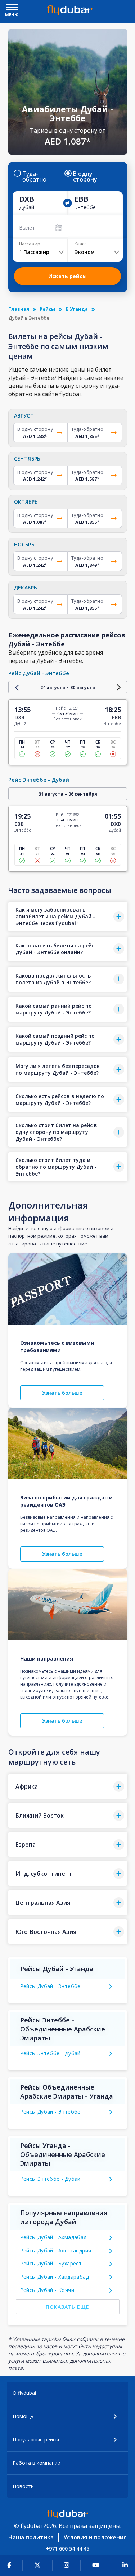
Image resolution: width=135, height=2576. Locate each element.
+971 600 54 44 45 (67, 2549)
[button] (68, 917)
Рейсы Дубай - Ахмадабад (53, 2237)
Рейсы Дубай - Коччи (47, 2290)
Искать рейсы (67, 276)
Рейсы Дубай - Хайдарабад (55, 2277)
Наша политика (31, 2537)
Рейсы (47, 309)
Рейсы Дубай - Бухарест (51, 2263)
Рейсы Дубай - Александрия (56, 2250)
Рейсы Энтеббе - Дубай (50, 2053)
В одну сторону (85, 176)
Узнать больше (62, 1393)
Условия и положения (95, 2537)
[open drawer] (12, 8)
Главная (19, 309)
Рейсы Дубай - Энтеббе (50, 1986)
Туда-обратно (34, 176)
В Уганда (77, 309)
